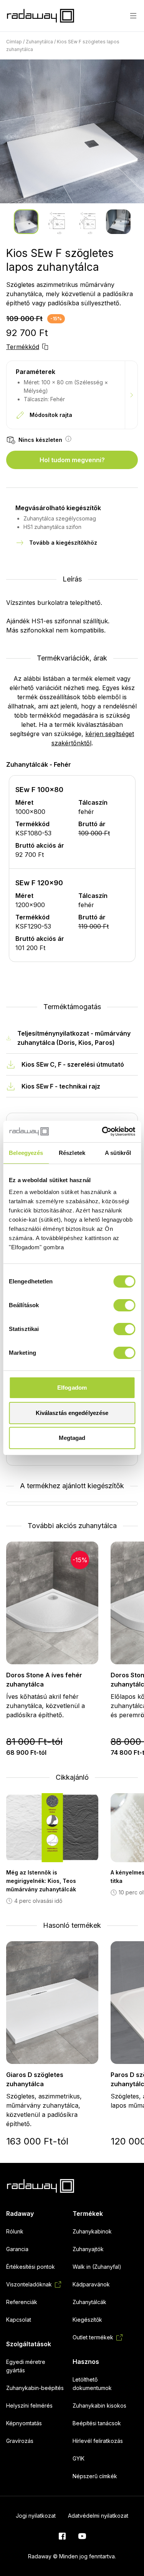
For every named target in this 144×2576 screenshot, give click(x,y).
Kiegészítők (87, 2320)
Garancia (17, 2249)
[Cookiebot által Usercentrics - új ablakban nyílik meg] (103, 1132)
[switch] (124, 1305)
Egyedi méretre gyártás (26, 2366)
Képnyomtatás (24, 2423)
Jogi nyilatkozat (36, 2516)
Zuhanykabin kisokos (99, 2406)
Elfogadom (72, 1388)
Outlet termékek (93, 2337)
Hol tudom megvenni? (72, 460)
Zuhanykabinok (92, 2231)
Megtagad (72, 1438)
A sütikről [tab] (118, 1153)
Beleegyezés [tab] (26, 1153)
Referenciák (22, 2302)
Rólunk (15, 2231)
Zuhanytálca (39, 42)
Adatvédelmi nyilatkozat (98, 2516)
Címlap (14, 42)
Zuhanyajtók (88, 2249)
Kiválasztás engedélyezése (72, 1413)
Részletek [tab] (72, 1153)
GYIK (79, 2458)
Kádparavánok (91, 2284)
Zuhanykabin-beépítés (35, 2388)
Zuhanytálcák (89, 2302)
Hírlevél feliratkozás (98, 2441)
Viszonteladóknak (29, 2284)
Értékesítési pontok (31, 2267)
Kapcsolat (19, 2320)
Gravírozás (20, 2441)
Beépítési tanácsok (97, 2423)
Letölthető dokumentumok (92, 2384)
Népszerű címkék (95, 2476)
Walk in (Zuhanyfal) (97, 2267)
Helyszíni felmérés (29, 2406)
